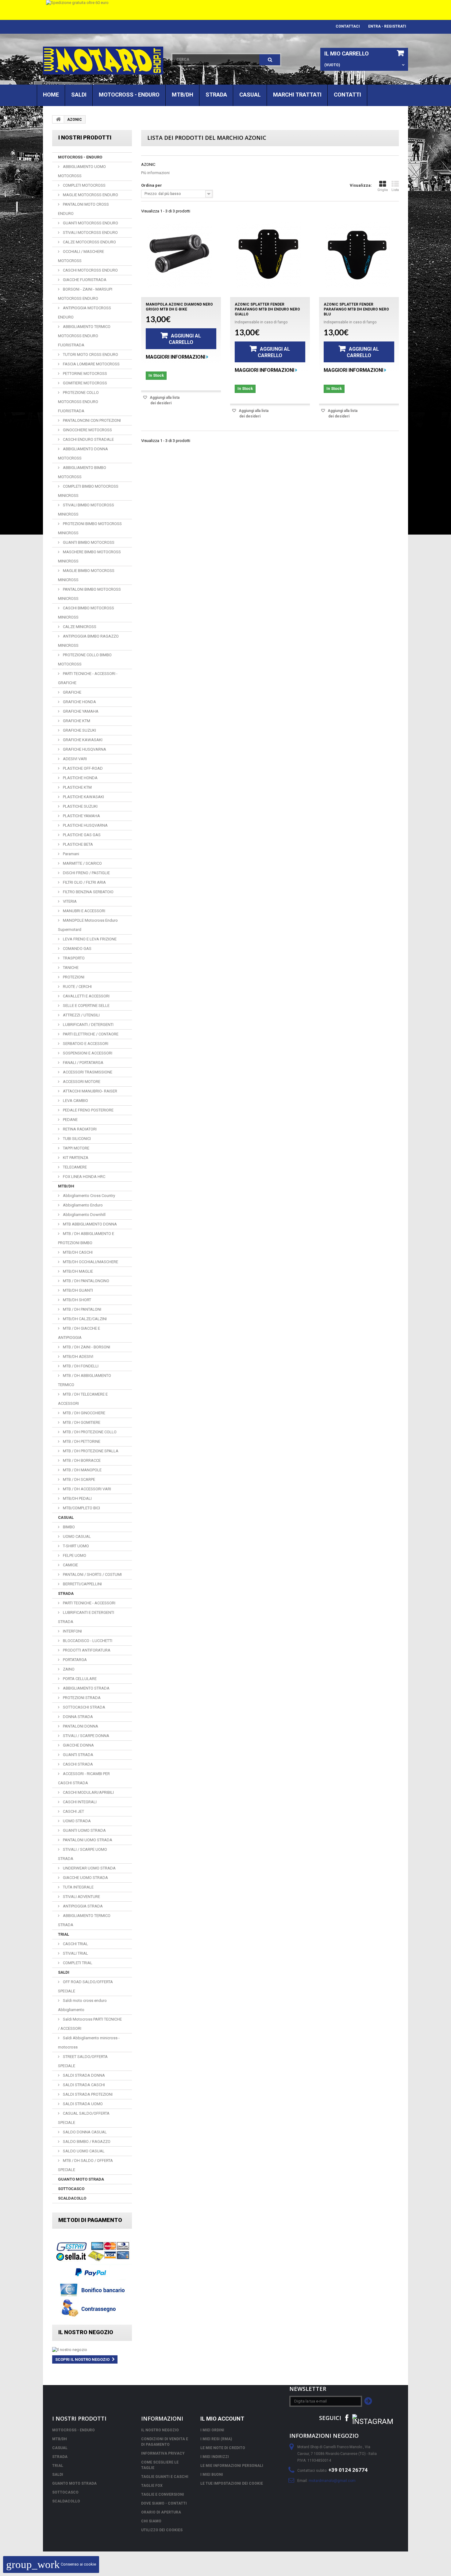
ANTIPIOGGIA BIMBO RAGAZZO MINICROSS (88, 641)
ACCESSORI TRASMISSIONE (87, 1072)
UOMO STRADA (76, 1821)
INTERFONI (72, 1631)
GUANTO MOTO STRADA (81, 2179)
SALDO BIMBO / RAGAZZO (86, 2142)
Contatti (347, 95)
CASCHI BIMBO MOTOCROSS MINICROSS (86, 613)
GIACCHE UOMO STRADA (85, 1878)
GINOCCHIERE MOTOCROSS (87, 430)
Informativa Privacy (163, 2453)
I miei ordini (212, 2430)
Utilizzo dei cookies (162, 2530)
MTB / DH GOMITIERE (81, 1422)
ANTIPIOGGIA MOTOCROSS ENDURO (85, 312)
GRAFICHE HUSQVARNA (84, 749)
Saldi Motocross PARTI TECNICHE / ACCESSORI (90, 2024)
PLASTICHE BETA (77, 844)
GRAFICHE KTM (76, 721)
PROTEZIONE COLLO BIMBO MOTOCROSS (85, 659)
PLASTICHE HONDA (80, 778)
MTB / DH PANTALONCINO (86, 1281)
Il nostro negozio (86, 2332)
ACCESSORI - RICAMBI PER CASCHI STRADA (84, 1778)
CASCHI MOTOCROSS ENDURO (90, 270)
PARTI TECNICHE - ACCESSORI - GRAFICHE (88, 678)
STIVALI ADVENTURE (81, 1897)
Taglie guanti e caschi (165, 2477)
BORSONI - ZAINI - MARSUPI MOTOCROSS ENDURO (85, 294)
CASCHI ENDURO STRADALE (88, 439)
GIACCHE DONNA (78, 1745)
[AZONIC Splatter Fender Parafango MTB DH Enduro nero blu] (357, 255)
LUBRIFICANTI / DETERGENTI (88, 1025)
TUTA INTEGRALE (78, 1887)
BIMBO (68, 1527)
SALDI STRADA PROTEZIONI (87, 2094)
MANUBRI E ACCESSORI (84, 911)
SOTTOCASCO (71, 2189)
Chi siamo (151, 2521)
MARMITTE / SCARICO (82, 863)
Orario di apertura (161, 2512)
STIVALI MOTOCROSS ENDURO (90, 232)
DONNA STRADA (77, 1717)
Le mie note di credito (223, 2448)
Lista (395, 190)
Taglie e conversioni (163, 2494)
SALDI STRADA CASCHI (83, 2085)
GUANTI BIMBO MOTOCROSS (88, 542)
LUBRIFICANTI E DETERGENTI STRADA (86, 1617)
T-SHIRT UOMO (75, 1546)
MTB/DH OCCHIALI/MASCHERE (90, 1262)
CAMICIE (70, 1565)
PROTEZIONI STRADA (81, 1698)
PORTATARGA (74, 1660)
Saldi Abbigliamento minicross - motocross (89, 2043)
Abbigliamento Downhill (84, 1215)
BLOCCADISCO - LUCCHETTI (87, 1641)
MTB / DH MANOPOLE (82, 1470)
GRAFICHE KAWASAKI (82, 740)
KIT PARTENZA (75, 1158)
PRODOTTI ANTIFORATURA (86, 1650)
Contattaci (348, 26)
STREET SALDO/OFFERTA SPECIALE (83, 2061)
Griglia (383, 190)
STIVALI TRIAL (75, 1953)
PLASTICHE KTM (77, 787)
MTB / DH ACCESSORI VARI (87, 1489)
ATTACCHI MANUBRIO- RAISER (90, 1091)
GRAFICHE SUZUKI (79, 730)
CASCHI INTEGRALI (79, 1802)
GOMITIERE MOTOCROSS (85, 383)
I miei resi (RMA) (216, 2439)
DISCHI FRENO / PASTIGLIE (86, 873)
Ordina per (152, 185)
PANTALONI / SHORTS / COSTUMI (92, 1574)
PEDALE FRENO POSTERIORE (88, 1110)
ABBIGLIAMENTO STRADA (86, 1688)
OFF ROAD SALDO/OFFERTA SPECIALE (85, 1986)
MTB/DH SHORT (77, 1300)
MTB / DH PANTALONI (82, 1309)
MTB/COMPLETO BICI (81, 1508)
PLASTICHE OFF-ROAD (82, 768)
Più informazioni (155, 173)
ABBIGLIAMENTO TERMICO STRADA (84, 1920)
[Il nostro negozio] (92, 2350)
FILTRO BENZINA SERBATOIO (88, 892)
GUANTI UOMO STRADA (84, 1830)
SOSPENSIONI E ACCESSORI (87, 1053)
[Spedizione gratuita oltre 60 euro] (225, 10)
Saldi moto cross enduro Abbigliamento (82, 2005)
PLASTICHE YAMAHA (81, 816)
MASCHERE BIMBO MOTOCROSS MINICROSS (89, 556)
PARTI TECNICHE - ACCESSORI (89, 1603)
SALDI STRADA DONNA (83, 2075)
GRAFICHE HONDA (79, 702)
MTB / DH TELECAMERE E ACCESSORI (83, 1399)
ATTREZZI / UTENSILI (81, 1015)
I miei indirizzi (215, 2457)
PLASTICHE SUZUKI (80, 806)
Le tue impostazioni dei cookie (232, 2483)
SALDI (79, 95)
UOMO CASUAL (76, 1536)
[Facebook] (347, 2417)
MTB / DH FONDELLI (80, 1366)
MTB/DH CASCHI (77, 1252)
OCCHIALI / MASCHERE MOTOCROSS (81, 256)
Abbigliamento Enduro (82, 1205)
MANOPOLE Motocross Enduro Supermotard (88, 925)
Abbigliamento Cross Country (89, 1196)
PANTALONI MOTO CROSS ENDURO (83, 209)
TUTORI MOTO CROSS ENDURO (90, 354)
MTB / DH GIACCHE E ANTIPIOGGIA (79, 1333)
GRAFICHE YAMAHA (80, 711)
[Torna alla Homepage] (58, 119)
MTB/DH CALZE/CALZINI (84, 1319)
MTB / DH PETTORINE (81, 1441)
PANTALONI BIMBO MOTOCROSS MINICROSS (89, 594)
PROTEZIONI (73, 977)
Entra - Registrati (387, 26)
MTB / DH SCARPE (79, 1479)
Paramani (71, 854)
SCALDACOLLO (72, 2198)
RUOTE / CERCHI (77, 987)
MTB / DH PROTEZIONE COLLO (89, 1432)
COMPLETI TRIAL (77, 1963)
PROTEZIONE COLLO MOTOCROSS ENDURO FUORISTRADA (78, 402)
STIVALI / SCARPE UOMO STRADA (83, 1854)
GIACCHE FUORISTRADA (84, 280)
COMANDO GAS (77, 949)
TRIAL (64, 1934)
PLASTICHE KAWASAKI (83, 797)
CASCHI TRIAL (75, 1944)
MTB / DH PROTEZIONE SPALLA (90, 1451)
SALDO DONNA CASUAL (84, 2132)
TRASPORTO (73, 958)
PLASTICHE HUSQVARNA (85, 825)
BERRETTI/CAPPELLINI (82, 1584)
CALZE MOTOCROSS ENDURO (89, 242)
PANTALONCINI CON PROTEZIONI (91, 420)
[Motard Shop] (103, 61)
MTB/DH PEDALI (77, 1498)
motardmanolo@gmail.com (332, 2481)
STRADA (216, 95)
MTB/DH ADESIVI (78, 1357)
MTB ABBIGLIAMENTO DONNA (89, 1224)
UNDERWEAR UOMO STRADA (89, 1868)
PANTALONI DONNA (80, 1726)
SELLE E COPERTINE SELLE (86, 1006)
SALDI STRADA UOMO (82, 2104)
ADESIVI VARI (74, 759)
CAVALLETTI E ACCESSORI (86, 996)
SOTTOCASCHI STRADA (84, 1707)
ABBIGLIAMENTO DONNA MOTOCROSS (83, 453)
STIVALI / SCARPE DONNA (86, 1736)
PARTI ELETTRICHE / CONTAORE (90, 1034)
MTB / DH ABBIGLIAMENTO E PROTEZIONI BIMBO (86, 1238)
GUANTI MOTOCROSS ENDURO (90, 223)
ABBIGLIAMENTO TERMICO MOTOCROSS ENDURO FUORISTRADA (84, 336)
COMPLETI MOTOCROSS (84, 185)
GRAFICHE (72, 692)
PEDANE (70, 1120)
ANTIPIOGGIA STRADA (82, 1906)
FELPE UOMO (74, 1555)
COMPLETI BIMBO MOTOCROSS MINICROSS (88, 491)
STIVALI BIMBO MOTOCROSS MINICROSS (86, 510)
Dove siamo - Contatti (164, 2503)
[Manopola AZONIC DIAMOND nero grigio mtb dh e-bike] (179, 255)
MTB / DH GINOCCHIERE (84, 1413)
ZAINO (68, 1669)
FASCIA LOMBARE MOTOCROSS (91, 364)
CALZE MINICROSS (79, 627)
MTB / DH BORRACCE (81, 1460)
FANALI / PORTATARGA (83, 1063)
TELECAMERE (74, 1167)
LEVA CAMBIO (75, 1101)
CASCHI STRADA (77, 1764)
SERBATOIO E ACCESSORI (85, 1044)
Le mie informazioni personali (232, 2466)
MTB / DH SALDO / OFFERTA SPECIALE (85, 2165)
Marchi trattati (297, 95)
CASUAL (250, 95)
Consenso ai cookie (51, 2564)
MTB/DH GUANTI (77, 1290)
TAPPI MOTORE (76, 1148)
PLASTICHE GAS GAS (81, 835)
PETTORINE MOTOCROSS (85, 373)
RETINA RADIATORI (79, 1129)
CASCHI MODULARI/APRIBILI (88, 1792)
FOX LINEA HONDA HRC (84, 1177)
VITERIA (69, 901)
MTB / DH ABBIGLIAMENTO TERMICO (85, 1380)
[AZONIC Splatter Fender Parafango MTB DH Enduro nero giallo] (268, 255)
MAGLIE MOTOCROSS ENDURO (90, 195)
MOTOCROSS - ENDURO (129, 95)
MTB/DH (183, 95)
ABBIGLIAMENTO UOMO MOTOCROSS (82, 171)
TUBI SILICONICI (76, 1139)
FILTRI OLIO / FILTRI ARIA (84, 882)
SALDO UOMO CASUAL (83, 2151)
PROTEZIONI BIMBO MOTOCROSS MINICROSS (90, 528)
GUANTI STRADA (78, 1755)
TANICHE (70, 968)
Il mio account (222, 2419)
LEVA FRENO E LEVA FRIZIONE (89, 939)
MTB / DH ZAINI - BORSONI (86, 1347)
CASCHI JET (73, 1811)
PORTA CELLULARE (79, 1679)
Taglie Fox (152, 2486)
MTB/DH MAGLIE (77, 1271)
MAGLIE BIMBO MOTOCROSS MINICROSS (86, 575)
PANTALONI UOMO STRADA (87, 1840)
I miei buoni (212, 2475)
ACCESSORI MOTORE (81, 1082)
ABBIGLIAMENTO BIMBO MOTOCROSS (82, 472)
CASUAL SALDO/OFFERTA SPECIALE (84, 2118)
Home (51, 95)
